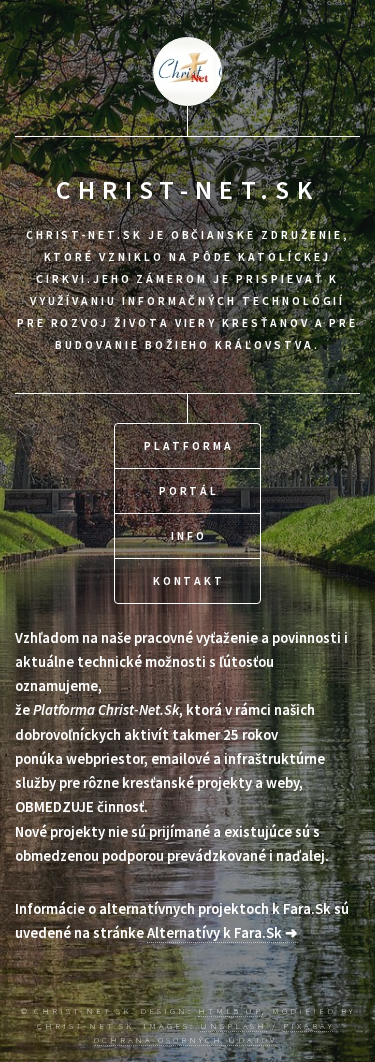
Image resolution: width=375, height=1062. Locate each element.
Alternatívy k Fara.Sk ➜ (222, 933)
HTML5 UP (230, 1010)
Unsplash (233, 1025)
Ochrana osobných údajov (185, 1039)
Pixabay (308, 1025)
